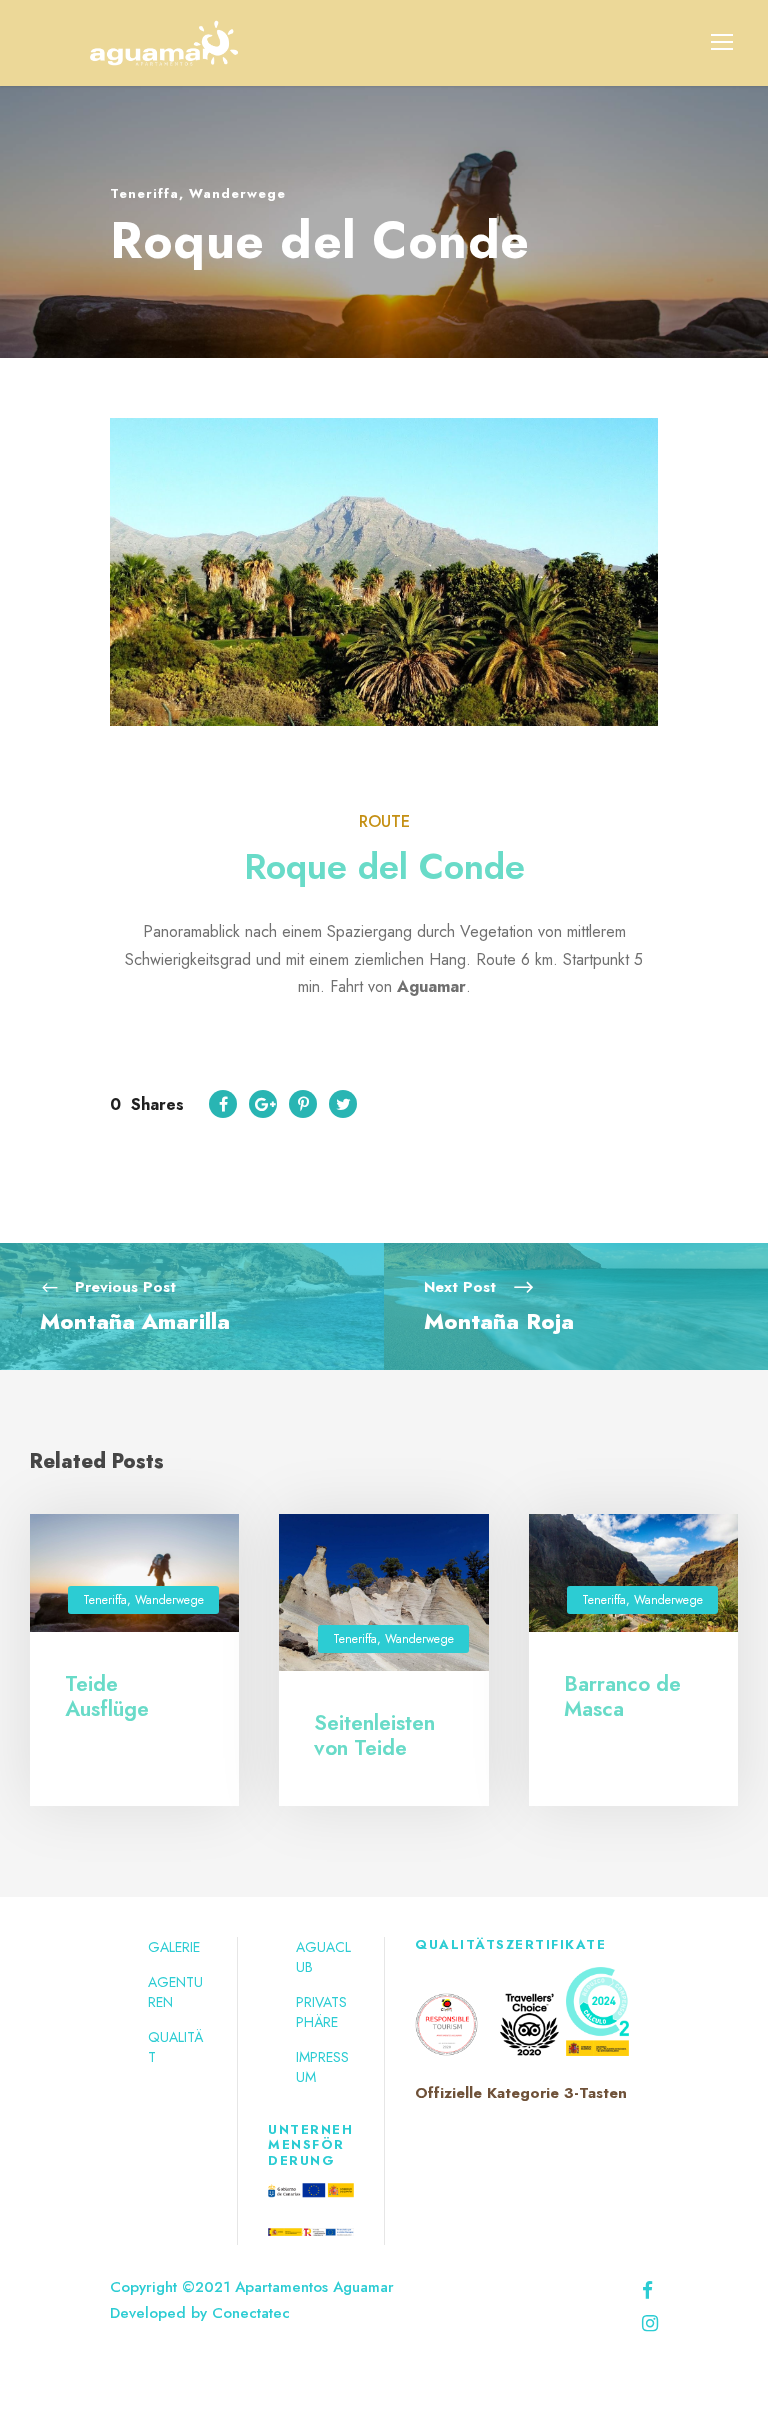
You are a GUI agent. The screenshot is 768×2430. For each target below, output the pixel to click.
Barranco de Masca (622, 1696)
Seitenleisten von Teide (374, 1735)
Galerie (174, 1947)
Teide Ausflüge (107, 1696)
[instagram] (650, 2323)
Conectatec (251, 2313)
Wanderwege (237, 193)
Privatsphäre (321, 2012)
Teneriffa (144, 193)
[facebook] (647, 2290)
